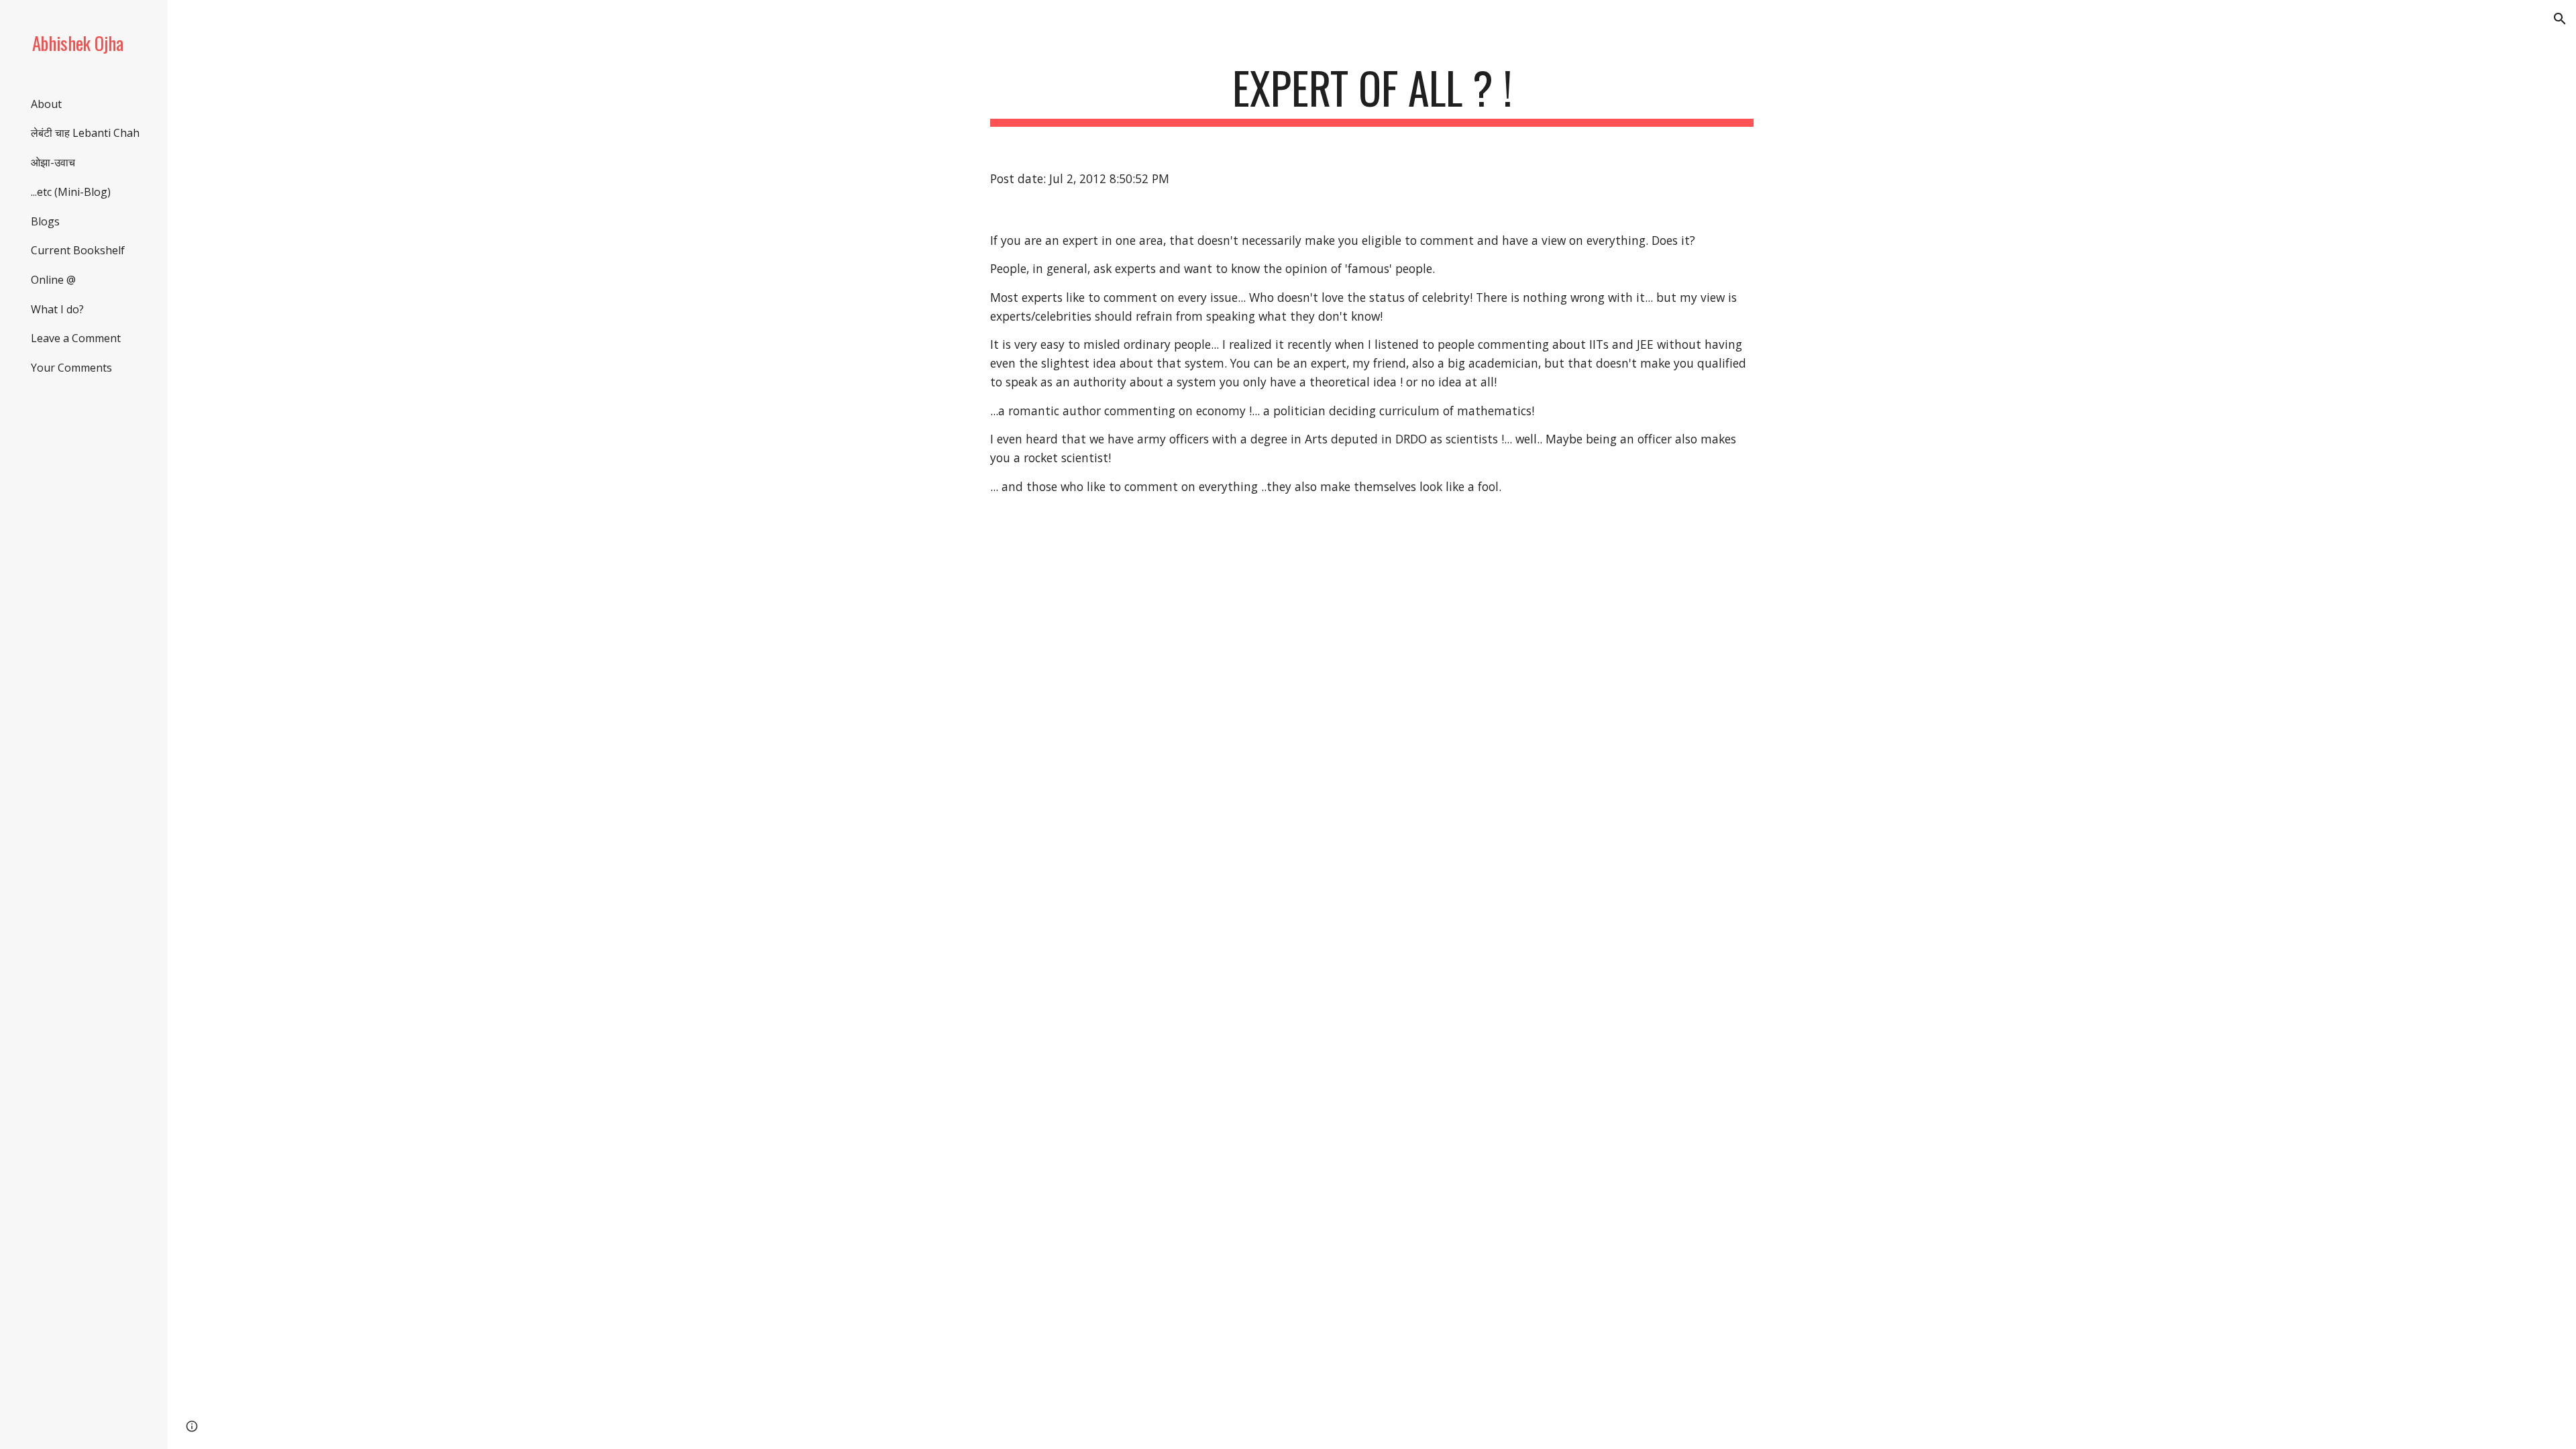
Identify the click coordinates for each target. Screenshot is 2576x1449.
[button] (2560, 19)
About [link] (46, 104)
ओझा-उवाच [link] (53, 162)
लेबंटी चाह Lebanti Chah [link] (85, 133)
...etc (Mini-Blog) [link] (71, 192)
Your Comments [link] (71, 368)
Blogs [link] (45, 221)
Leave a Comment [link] (76, 338)
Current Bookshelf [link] (78, 250)
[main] (1372, 94)
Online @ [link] (53, 280)
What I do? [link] (57, 309)
